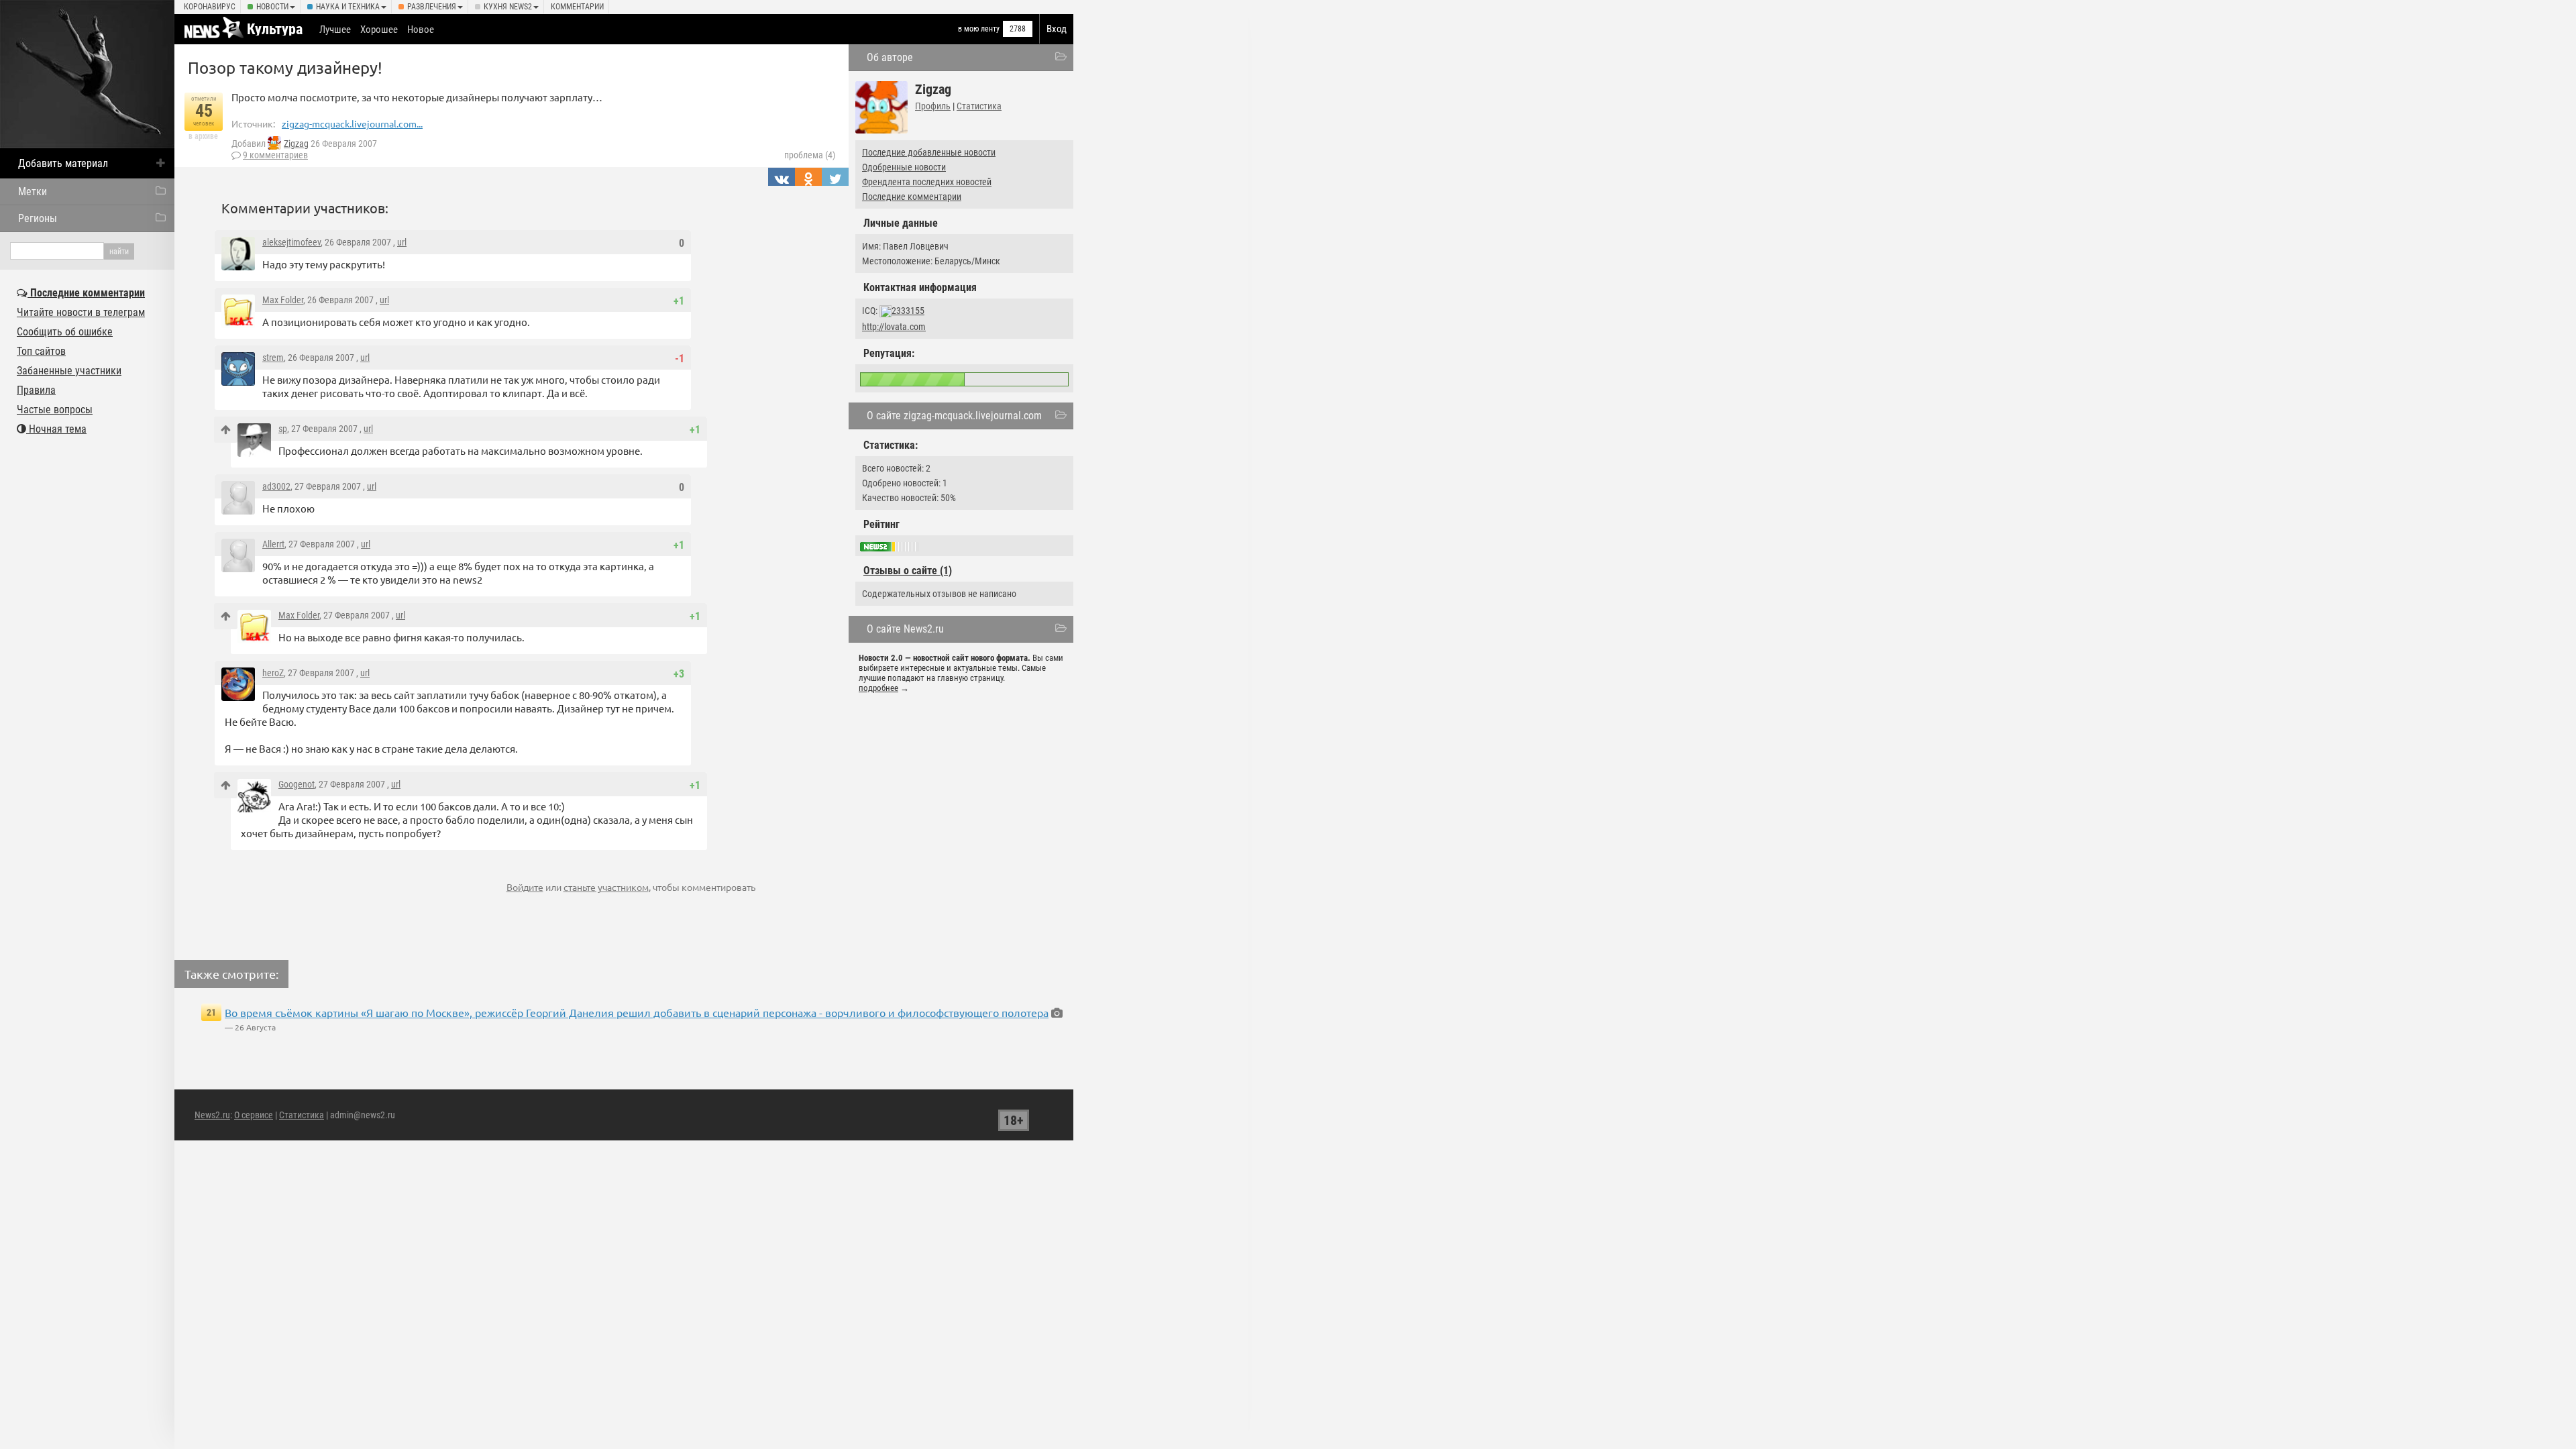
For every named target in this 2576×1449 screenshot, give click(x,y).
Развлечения (432, 7)
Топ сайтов (41, 351)
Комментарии (577, 7)
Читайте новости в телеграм (81, 312)
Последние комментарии (912, 197)
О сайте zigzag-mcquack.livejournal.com (954, 416)
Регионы (38, 218)
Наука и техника (348, 7)
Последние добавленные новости (929, 152)
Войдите (525, 887)
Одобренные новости (904, 167)
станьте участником (606, 887)
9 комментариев (275, 155)
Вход (1057, 29)
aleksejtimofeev (291, 242)
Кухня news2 (508, 7)
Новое (421, 30)
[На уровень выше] (226, 430)
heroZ (273, 673)
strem (273, 358)
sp (283, 429)
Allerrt (273, 544)
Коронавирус (210, 7)
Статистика (979, 106)
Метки (33, 192)
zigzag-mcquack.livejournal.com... (352, 123)
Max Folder (283, 300)
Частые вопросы (55, 410)
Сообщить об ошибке (65, 332)
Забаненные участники (69, 371)
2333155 (908, 311)
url (402, 242)
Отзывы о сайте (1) (908, 571)
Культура (275, 29)
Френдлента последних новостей (927, 182)
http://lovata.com (894, 327)
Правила (36, 390)
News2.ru (212, 1115)
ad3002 (276, 486)
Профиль (933, 106)
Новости (272, 7)
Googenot (297, 784)
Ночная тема (56, 429)
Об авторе (890, 57)
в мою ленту (979, 29)
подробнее (878, 688)
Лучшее (335, 30)
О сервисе (254, 1115)
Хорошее (379, 30)
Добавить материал (63, 163)
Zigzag (296, 144)
